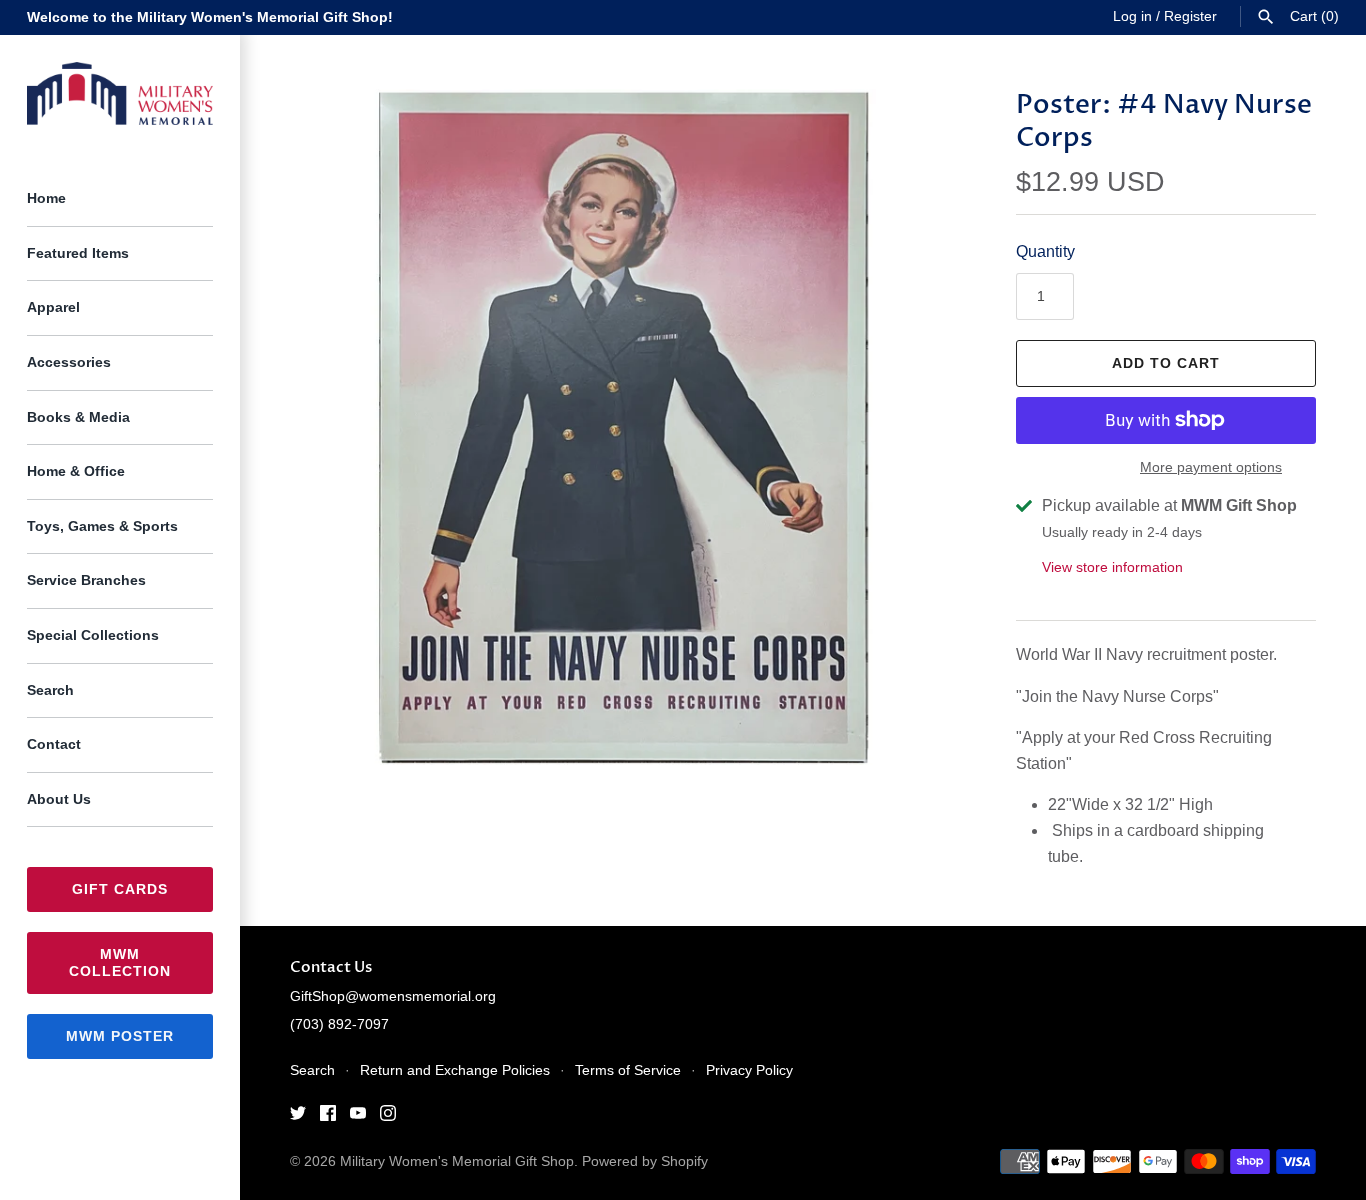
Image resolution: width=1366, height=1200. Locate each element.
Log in (1132, 16)
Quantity (1045, 251)
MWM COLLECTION (120, 962)
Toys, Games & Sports (102, 526)
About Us (59, 799)
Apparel (53, 307)
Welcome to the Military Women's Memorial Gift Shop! (210, 17)
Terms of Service (628, 1070)
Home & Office (76, 471)
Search (50, 690)
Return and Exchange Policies (455, 1070)
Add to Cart (1166, 363)
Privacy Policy (749, 1070)
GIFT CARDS (120, 889)
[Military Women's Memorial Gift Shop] (120, 94)
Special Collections (93, 635)
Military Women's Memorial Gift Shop (457, 1161)
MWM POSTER (120, 1036)
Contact (54, 744)
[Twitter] (298, 1116)
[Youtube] (358, 1116)
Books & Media (78, 417)
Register (1190, 16)
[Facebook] (328, 1116)
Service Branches (86, 580)
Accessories (69, 362)
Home (46, 198)
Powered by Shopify (645, 1161)
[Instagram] (388, 1116)
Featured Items (78, 253)
